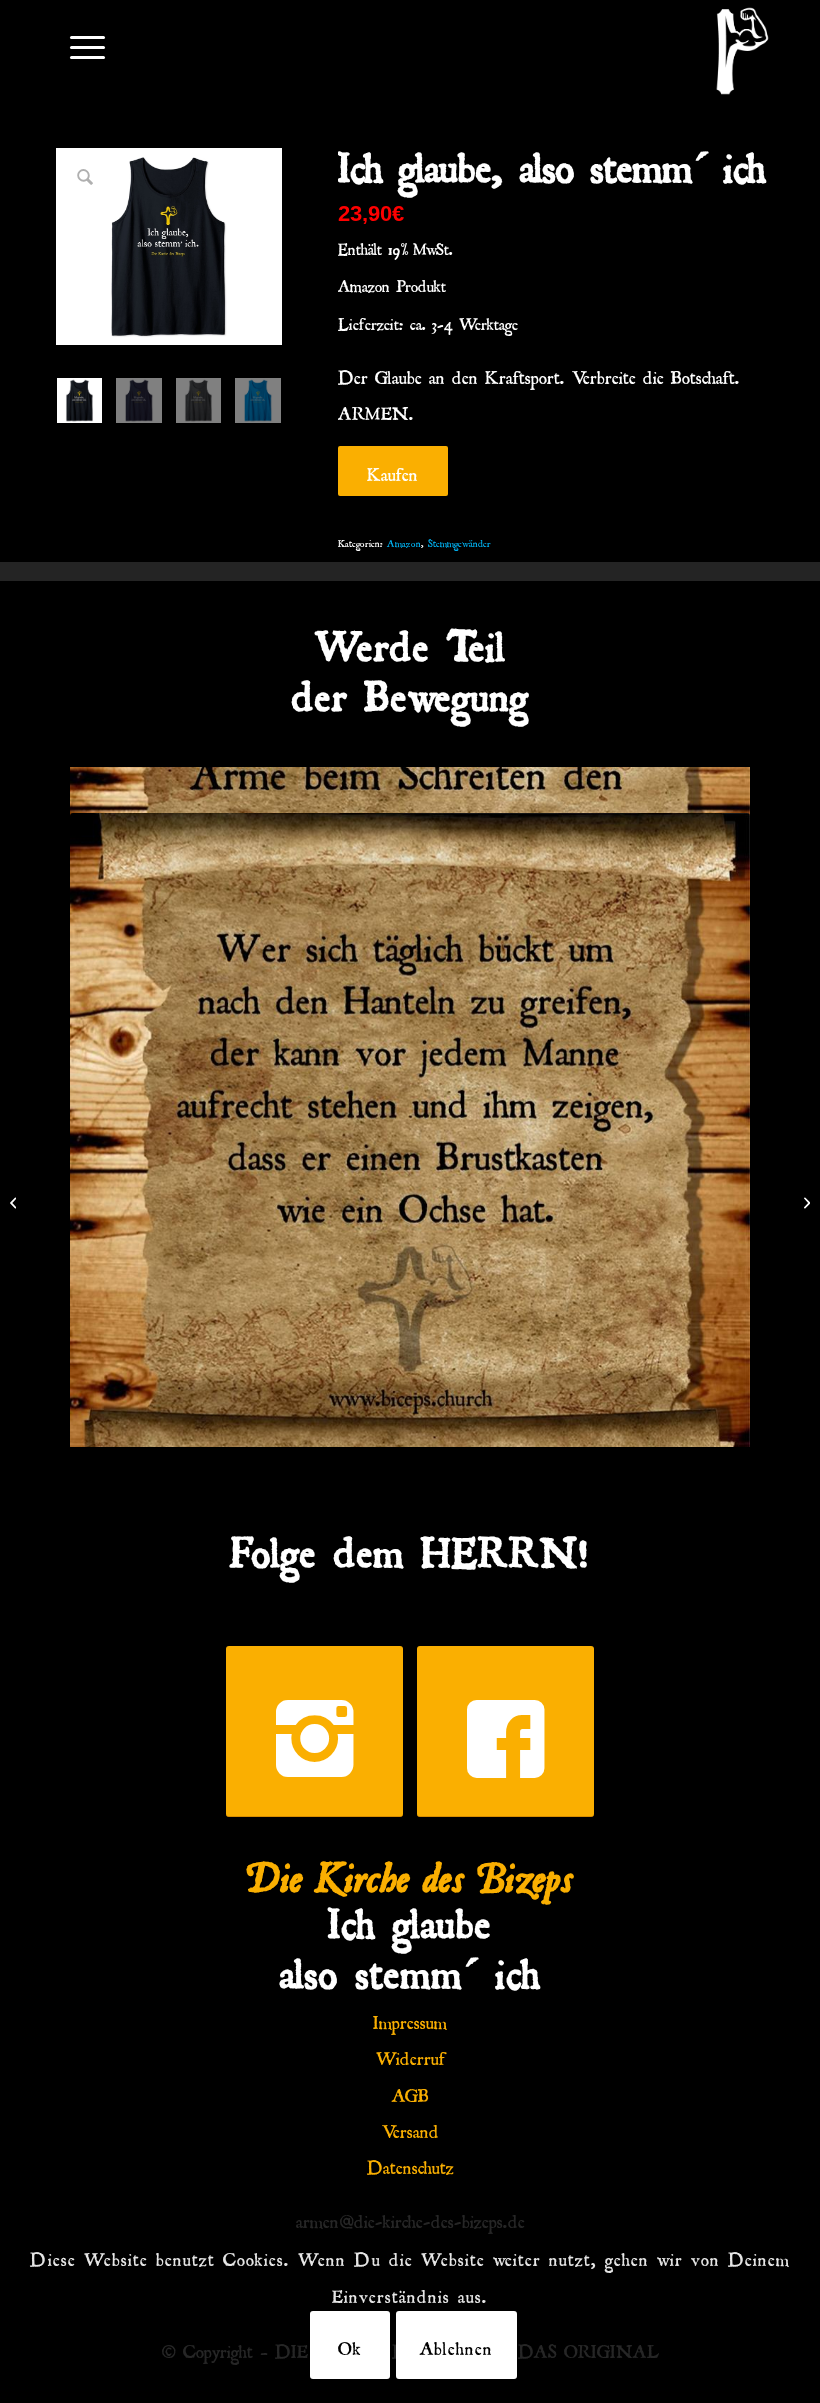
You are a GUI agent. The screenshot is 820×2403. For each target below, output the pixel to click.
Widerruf (410, 2055)
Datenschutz (410, 2164)
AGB (410, 2092)
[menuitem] (77, 46)
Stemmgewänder (459, 541)
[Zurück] (115, 1107)
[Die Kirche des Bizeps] (15, 1202)
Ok (350, 2345)
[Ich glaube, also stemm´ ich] (804, 1202)
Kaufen (392, 471)
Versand (410, 2128)
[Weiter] (705, 1107)
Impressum (410, 2019)
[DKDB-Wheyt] (742, 51)
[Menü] (77, 46)
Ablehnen (456, 2345)
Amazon (404, 541)
